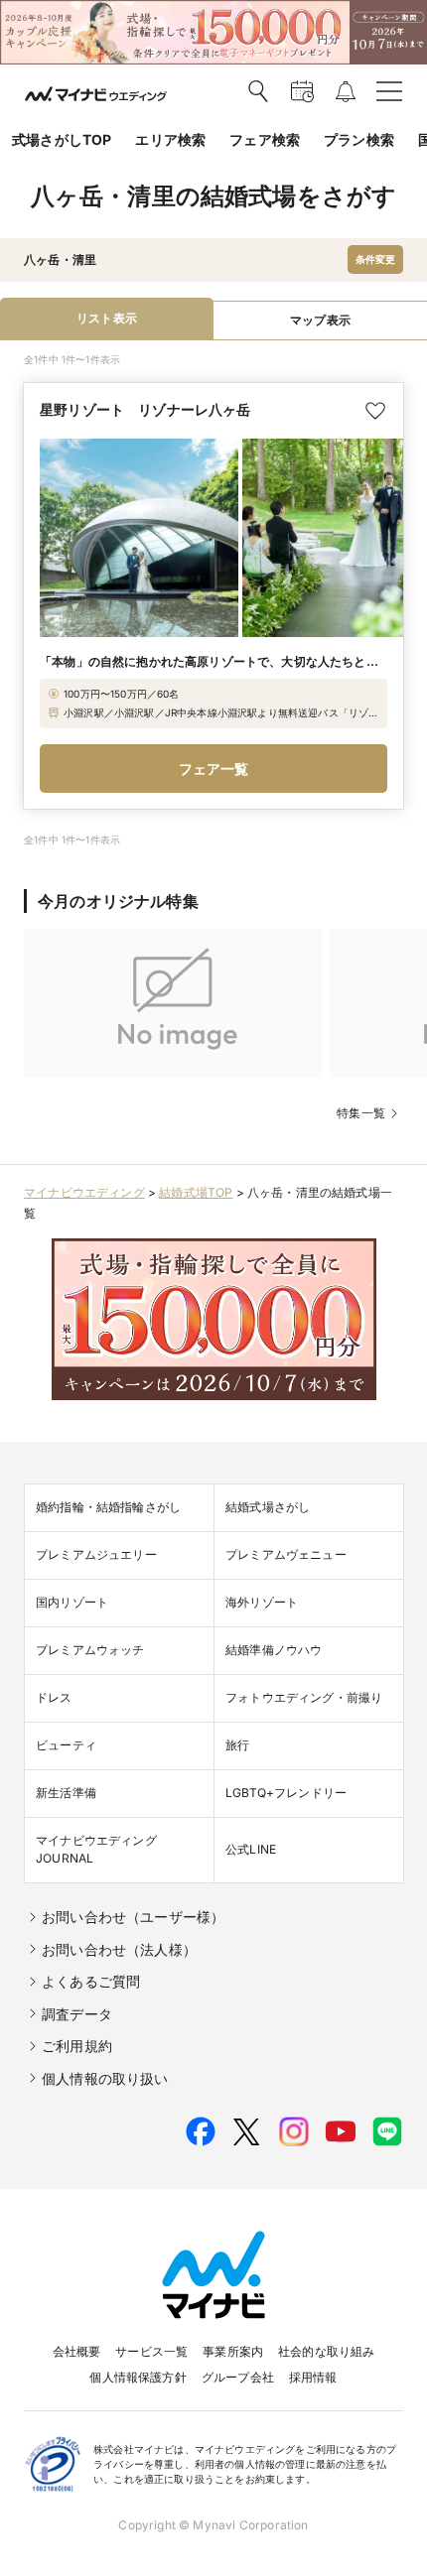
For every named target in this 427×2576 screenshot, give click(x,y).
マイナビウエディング (84, 1192)
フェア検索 (265, 139)
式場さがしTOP (62, 139)
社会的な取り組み (326, 2351)
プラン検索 (359, 139)
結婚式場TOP (196, 1192)
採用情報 (313, 2377)
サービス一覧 (151, 2351)
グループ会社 (238, 2377)
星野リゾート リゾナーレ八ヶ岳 (145, 409)
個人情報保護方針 (138, 2377)
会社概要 (77, 2351)
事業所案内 (233, 2351)
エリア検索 (170, 139)
